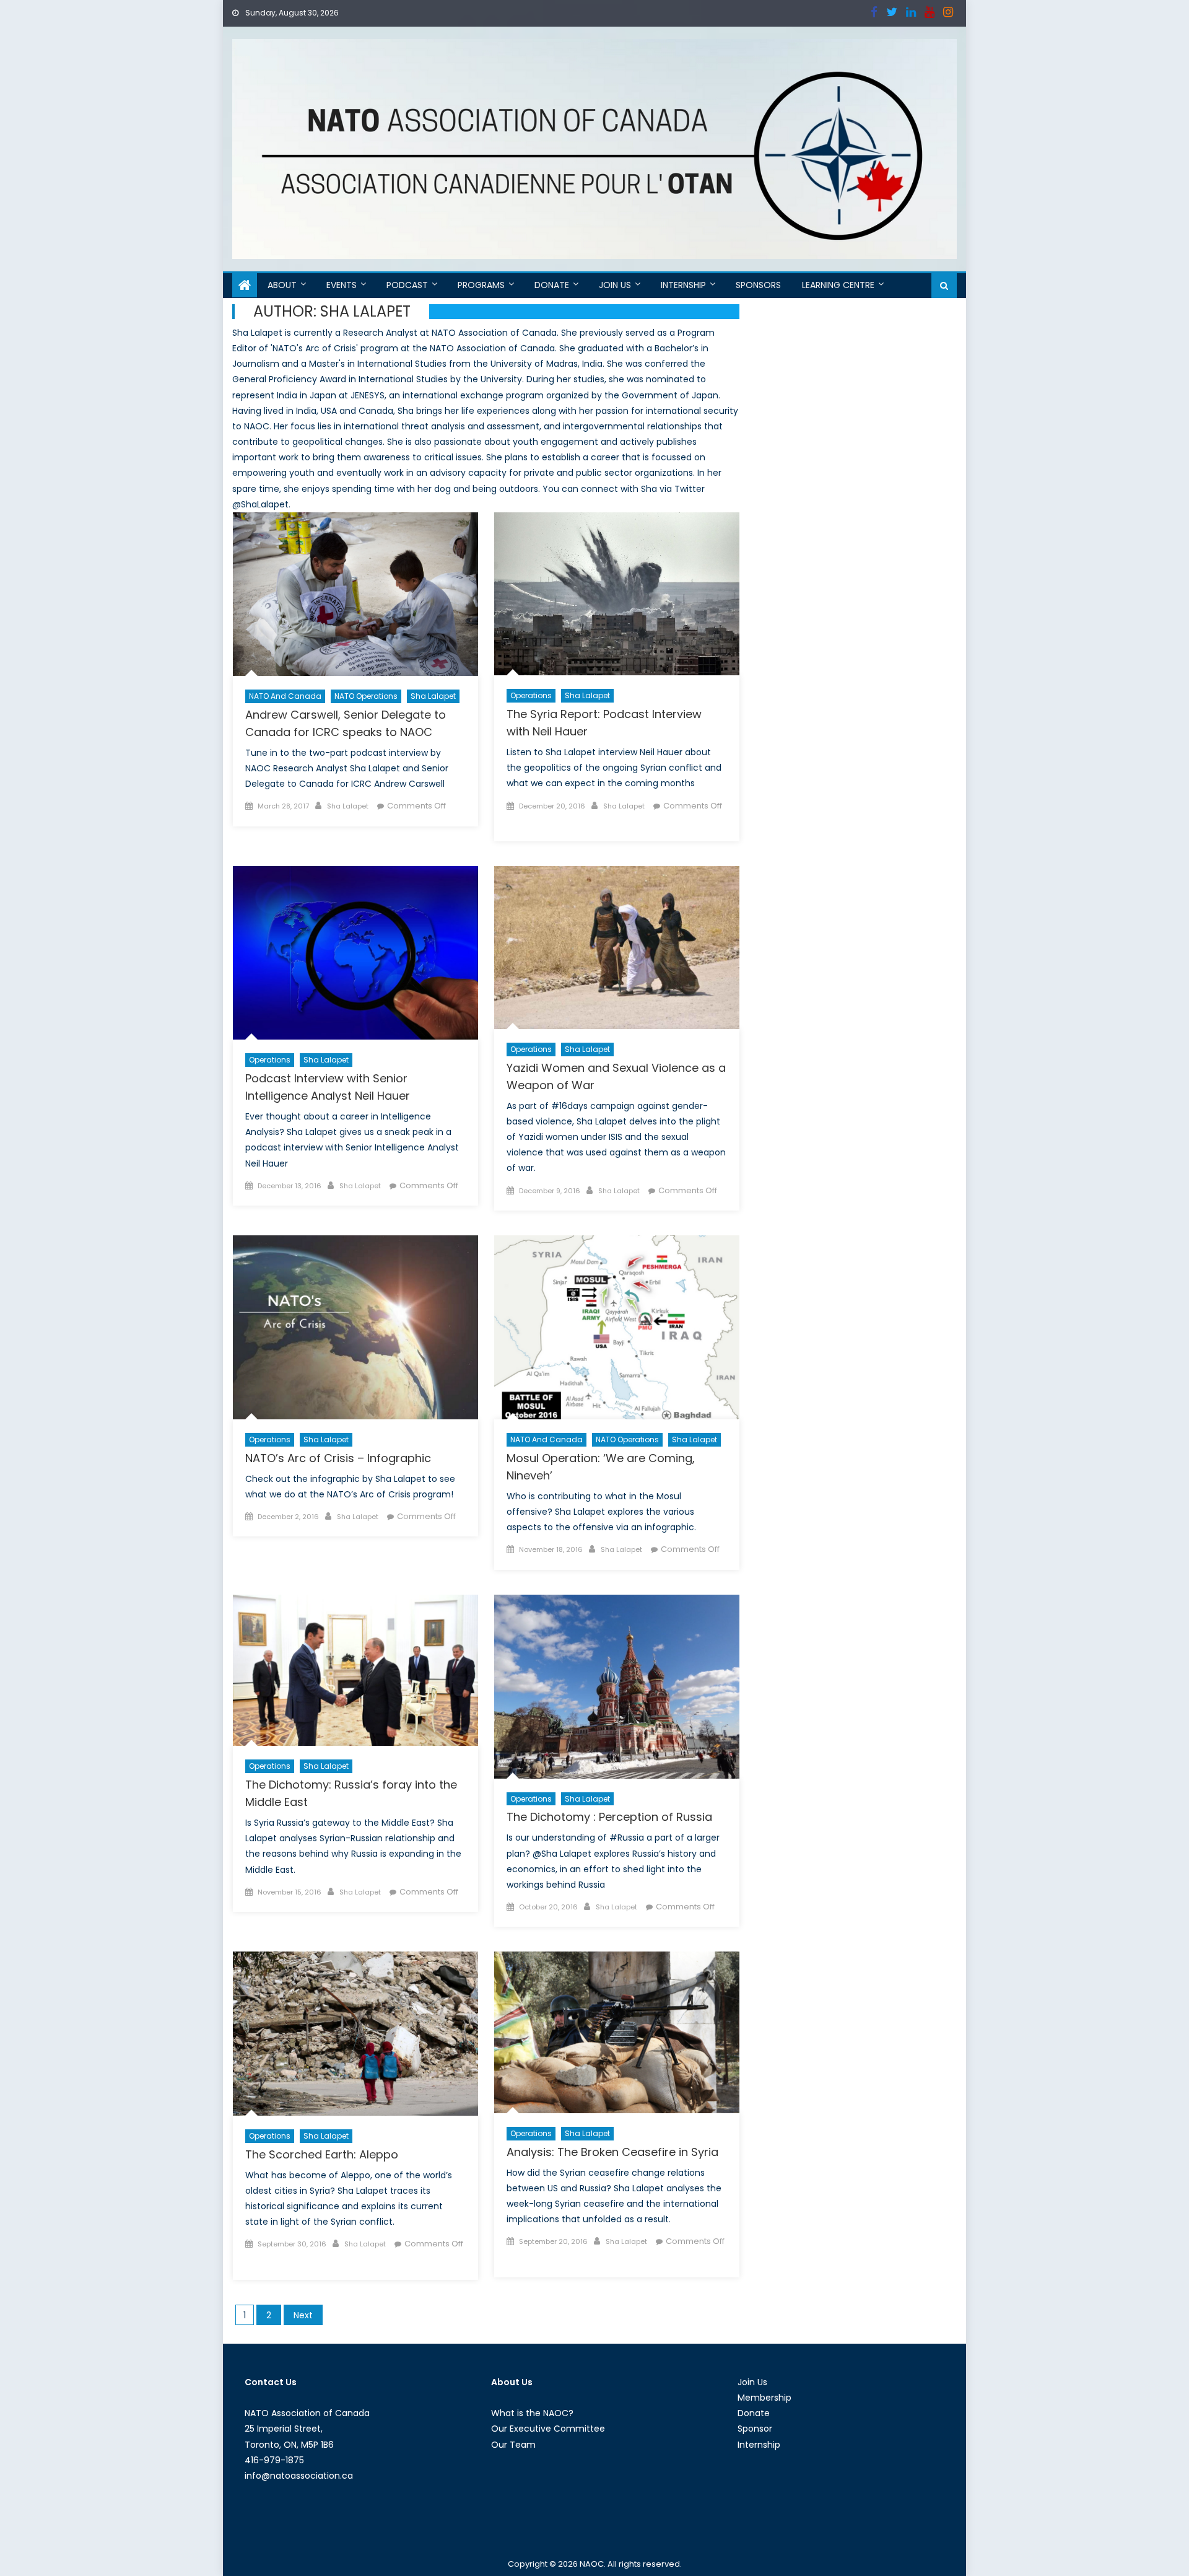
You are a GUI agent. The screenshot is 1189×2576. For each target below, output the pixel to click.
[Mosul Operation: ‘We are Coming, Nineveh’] (617, 1327)
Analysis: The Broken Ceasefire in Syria (612, 2152)
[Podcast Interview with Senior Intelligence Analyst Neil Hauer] (355, 953)
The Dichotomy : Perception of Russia (609, 1817)
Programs (481, 285)
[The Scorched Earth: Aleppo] (355, 2034)
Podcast (407, 285)
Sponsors (758, 285)
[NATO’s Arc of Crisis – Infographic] (355, 1327)
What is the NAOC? (532, 2413)
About (282, 285)
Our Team (513, 2445)
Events (342, 285)
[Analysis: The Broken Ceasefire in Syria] (617, 2032)
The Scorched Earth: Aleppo (322, 2154)
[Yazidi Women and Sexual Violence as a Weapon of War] (617, 948)
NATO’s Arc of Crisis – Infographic (338, 1458)
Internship (683, 285)
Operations (531, 695)
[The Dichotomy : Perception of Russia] (617, 1687)
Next (303, 2315)
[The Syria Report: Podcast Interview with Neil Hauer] (617, 594)
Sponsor (755, 2429)
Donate (552, 285)
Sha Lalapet (433, 696)
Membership (764, 2398)
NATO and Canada (285, 696)
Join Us (615, 285)
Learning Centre (838, 285)
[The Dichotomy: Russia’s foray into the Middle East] (355, 1671)
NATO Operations (366, 696)
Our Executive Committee (548, 2429)
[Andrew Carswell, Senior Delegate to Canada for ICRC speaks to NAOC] (355, 594)
